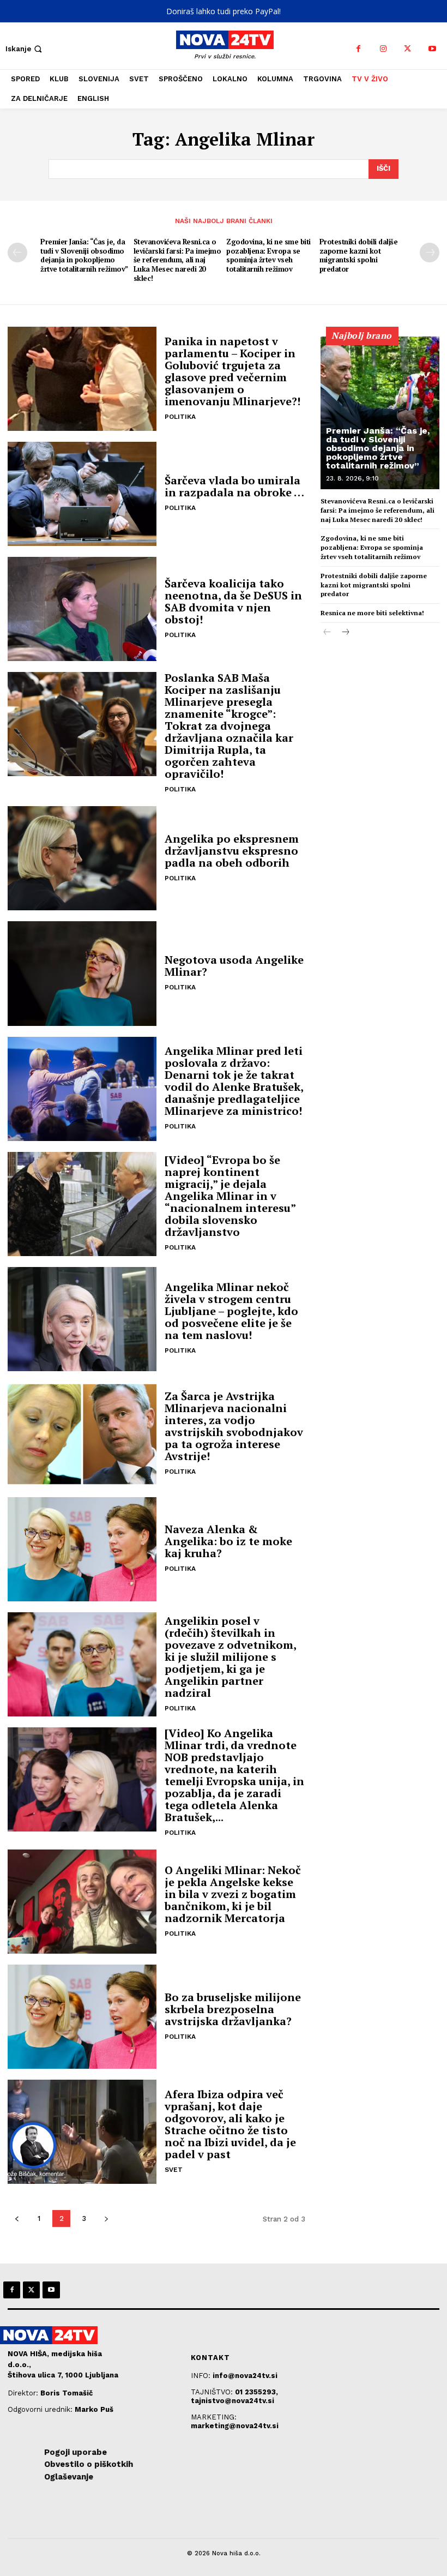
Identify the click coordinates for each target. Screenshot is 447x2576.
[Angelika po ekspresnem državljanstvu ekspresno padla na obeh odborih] (82, 858)
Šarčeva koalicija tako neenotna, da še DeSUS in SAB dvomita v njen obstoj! (233, 601)
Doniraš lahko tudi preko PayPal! (224, 11)
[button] (25, 49)
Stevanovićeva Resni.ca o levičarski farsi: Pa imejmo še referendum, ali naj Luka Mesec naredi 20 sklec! (177, 260)
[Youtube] (432, 49)
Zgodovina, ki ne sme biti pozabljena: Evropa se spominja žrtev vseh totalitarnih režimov (268, 256)
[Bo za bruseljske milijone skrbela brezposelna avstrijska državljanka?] (82, 2017)
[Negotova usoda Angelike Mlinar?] (82, 973)
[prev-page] (17, 253)
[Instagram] (383, 49)
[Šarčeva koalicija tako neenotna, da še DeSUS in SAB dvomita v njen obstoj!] (82, 609)
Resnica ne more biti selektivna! (372, 613)
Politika (180, 417)
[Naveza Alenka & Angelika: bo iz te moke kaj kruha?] (82, 1549)
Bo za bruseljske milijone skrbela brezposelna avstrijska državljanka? (233, 2009)
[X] (407, 49)
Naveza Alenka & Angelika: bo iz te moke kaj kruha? (228, 1541)
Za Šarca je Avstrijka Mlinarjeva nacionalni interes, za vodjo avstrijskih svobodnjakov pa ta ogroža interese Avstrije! (234, 1426)
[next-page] (430, 253)
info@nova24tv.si (245, 2376)
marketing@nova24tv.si (235, 2426)
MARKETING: (214, 2417)
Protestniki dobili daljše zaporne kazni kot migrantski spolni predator (359, 256)
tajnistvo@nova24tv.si (232, 2401)
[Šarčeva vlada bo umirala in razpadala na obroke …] (82, 494)
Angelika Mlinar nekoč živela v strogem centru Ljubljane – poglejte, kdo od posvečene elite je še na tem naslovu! (231, 1311)
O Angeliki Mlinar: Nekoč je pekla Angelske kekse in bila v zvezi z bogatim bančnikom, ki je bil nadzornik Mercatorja (233, 1894)
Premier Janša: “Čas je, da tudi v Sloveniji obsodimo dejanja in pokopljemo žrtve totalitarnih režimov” (84, 256)
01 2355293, (256, 2392)
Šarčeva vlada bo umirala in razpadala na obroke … (234, 486)
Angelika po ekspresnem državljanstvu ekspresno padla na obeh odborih (232, 851)
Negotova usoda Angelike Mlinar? (234, 966)
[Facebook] (358, 49)
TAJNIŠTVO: (213, 2392)
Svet (174, 2170)
